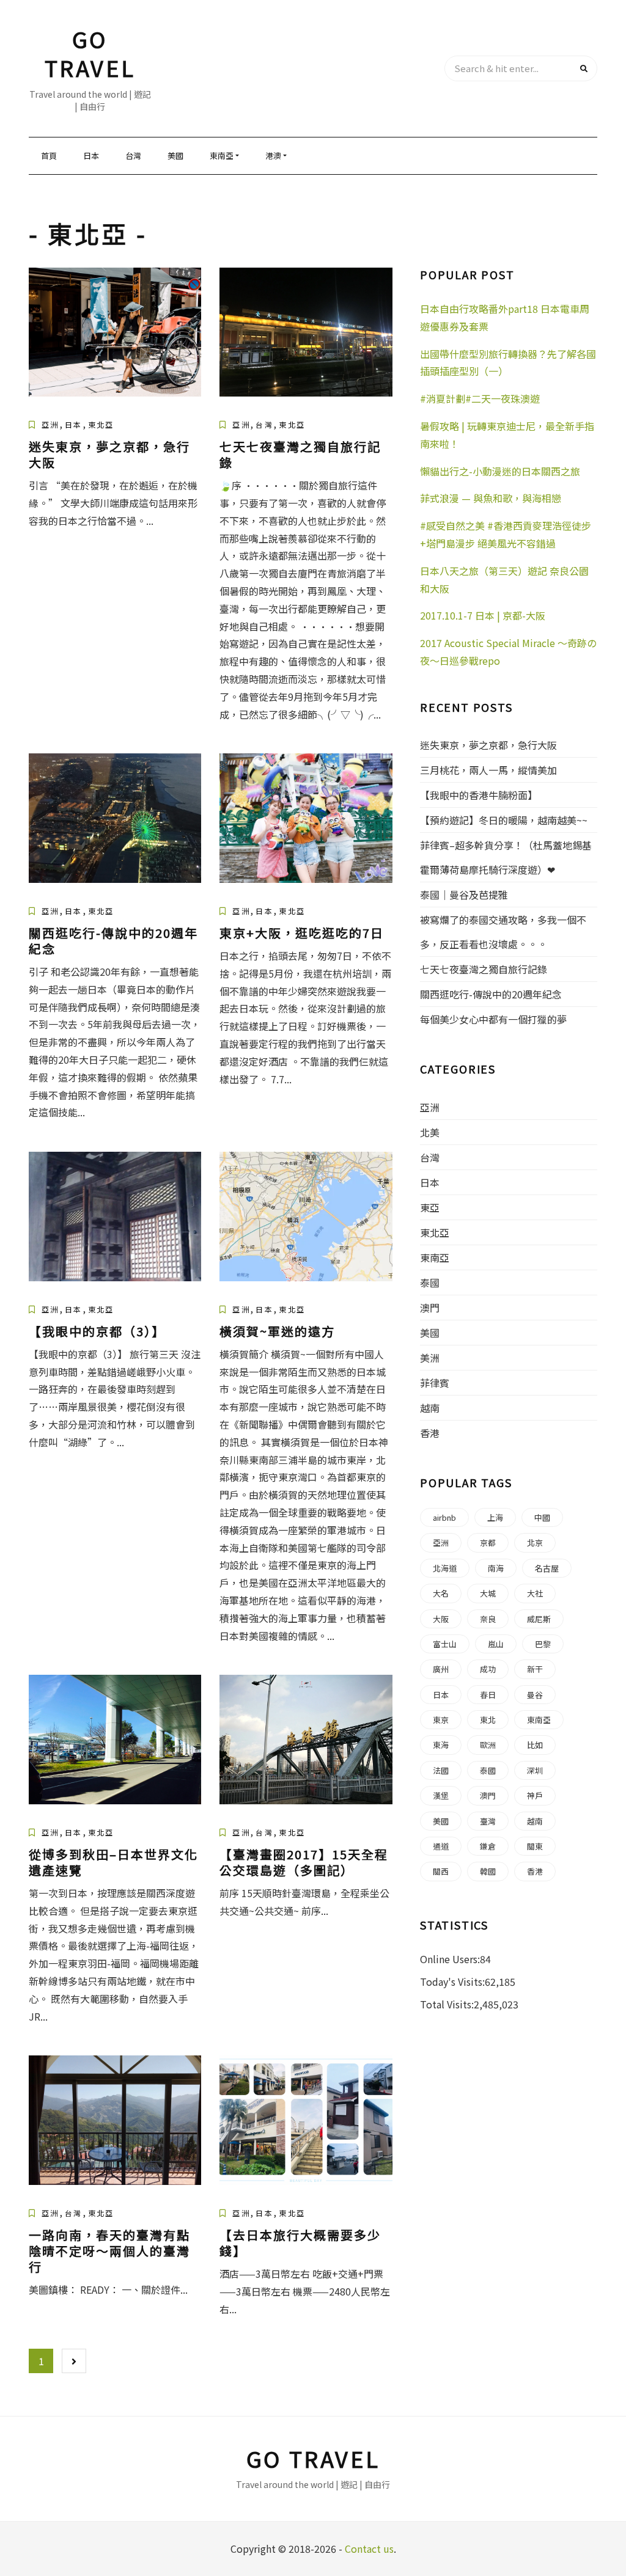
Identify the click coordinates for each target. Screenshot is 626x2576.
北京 (535, 1542)
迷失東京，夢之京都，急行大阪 (109, 454)
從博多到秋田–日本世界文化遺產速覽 (113, 1862)
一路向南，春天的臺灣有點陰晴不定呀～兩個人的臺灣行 (109, 2251)
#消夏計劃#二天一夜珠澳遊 (480, 398)
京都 (488, 1542)
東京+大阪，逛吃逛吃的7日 (302, 933)
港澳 (273, 156)
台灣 (133, 156)
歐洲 (488, 1745)
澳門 (430, 1308)
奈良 (488, 1619)
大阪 (441, 1619)
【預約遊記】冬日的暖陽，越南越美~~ (504, 820)
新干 (535, 1669)
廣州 (441, 1669)
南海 (496, 1568)
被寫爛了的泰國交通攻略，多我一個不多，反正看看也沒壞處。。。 (503, 932)
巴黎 (543, 1644)
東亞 (430, 1207)
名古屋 (547, 1568)
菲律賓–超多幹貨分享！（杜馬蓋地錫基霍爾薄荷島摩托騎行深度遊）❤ (506, 857)
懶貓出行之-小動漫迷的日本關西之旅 (500, 471)
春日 (488, 1695)
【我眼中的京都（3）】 (97, 1331)
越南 (430, 1408)
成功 (488, 1669)
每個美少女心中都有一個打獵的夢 (493, 1019)
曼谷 (535, 1695)
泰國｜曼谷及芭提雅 (464, 895)
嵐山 (496, 1644)
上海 (495, 1517)
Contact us (369, 2549)
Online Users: (450, 1959)
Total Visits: (447, 2004)
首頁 (49, 156)
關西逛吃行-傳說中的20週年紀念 (113, 941)
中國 (542, 1517)
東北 (488, 1720)
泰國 (430, 1283)
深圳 (535, 1770)
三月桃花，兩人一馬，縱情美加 (488, 770)
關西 (441, 1871)
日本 (91, 156)
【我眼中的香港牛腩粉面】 (479, 795)
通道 (441, 1846)
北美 (430, 1132)
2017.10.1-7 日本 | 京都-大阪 (483, 615)
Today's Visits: (452, 1981)
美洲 (430, 1358)
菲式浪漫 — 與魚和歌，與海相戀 (491, 498)
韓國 (488, 1871)
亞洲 (50, 424)
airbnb (444, 1517)
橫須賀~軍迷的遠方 (277, 1331)
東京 (441, 1720)
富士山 (445, 1644)
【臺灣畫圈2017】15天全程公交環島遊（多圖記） (304, 1862)
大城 (488, 1593)
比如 (535, 1745)
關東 (535, 1846)
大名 (441, 1593)
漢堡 (441, 1795)
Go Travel (90, 53)
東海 (441, 1745)
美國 (175, 156)
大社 (535, 1593)
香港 (430, 1433)
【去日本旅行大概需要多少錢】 (300, 2243)
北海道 (445, 1568)
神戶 (535, 1795)
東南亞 (222, 156)
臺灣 (488, 1821)
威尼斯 (539, 1619)
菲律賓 (435, 1383)
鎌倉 (488, 1846)
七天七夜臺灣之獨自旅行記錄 (300, 454)
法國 (441, 1770)
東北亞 (101, 424)
